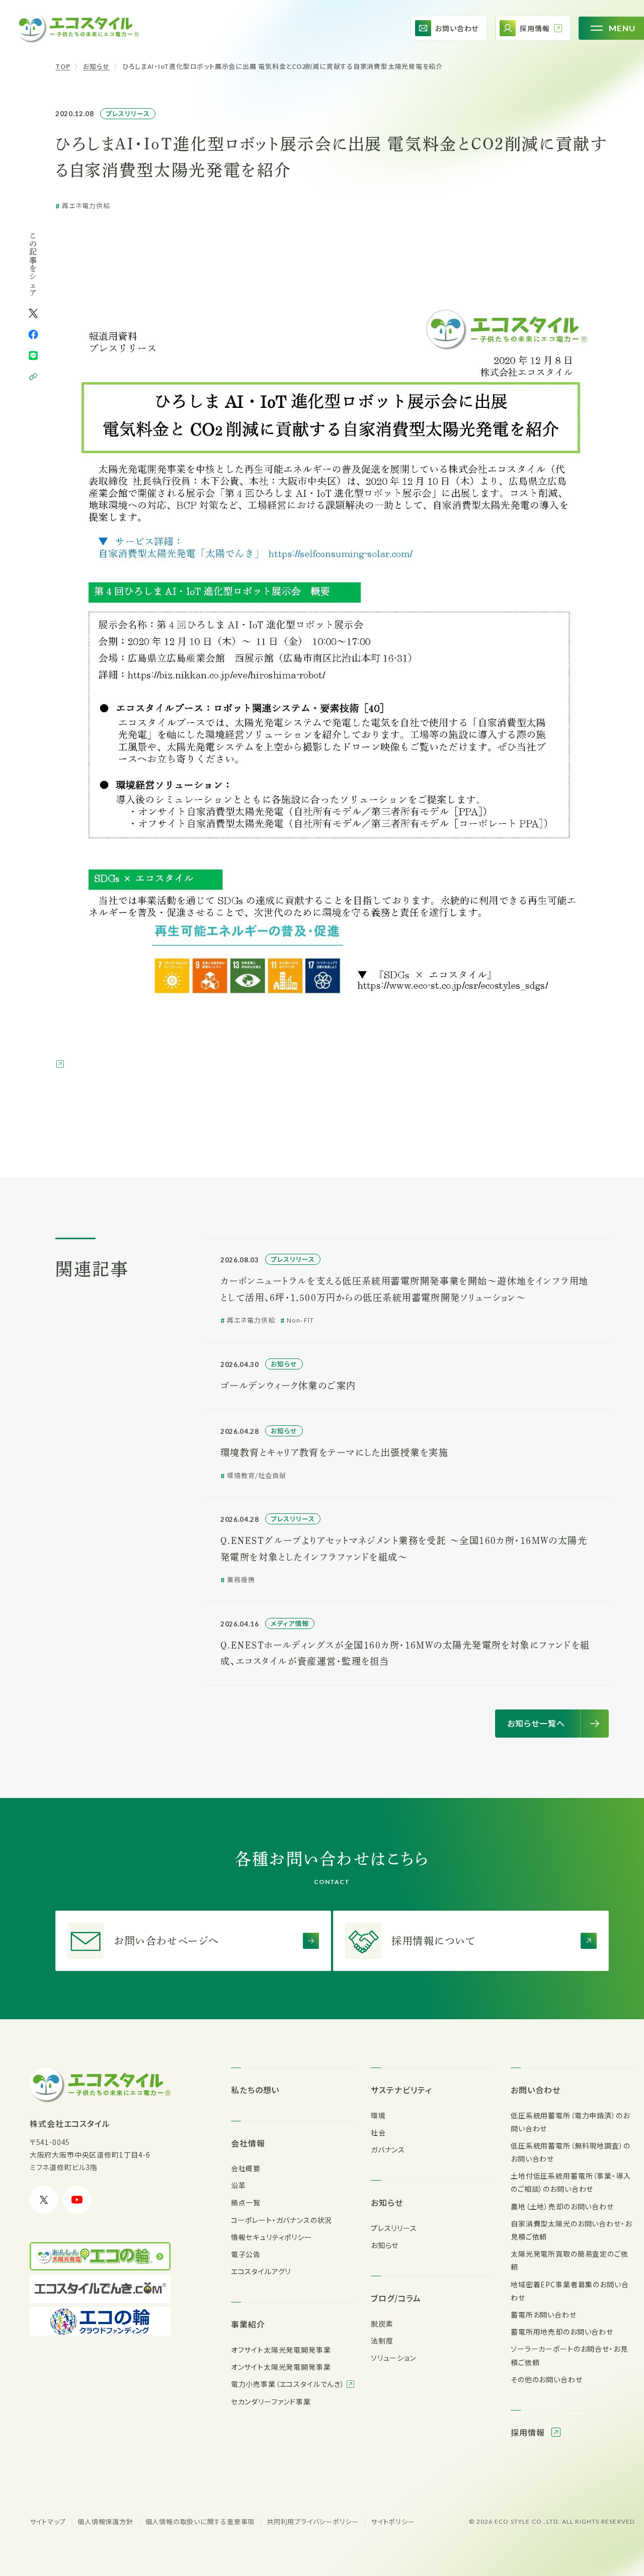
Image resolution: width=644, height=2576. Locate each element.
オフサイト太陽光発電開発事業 (281, 2350)
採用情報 (529, 2432)
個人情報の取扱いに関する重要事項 (200, 2521)
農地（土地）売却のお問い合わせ (562, 2206)
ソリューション (393, 2358)
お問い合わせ (536, 2090)
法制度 (382, 2341)
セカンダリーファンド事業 (271, 2401)
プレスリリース (128, 113)
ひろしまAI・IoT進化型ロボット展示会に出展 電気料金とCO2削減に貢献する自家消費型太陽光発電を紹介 (283, 66)
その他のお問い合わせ (546, 2379)
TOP (63, 66)
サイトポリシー (393, 2521)
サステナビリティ (401, 2090)
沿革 (238, 2185)
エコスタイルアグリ (261, 2271)
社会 (378, 2132)
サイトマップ (48, 2521)
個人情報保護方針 (105, 2521)
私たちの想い (255, 2090)
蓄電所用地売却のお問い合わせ (562, 2332)
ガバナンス (388, 2150)
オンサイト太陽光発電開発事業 (281, 2367)
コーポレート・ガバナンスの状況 (282, 2220)
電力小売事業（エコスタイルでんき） (289, 2384)
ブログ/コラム (396, 2298)
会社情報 (248, 2143)
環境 (378, 2115)
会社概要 (246, 2168)
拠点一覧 (246, 2202)
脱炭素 (382, 2324)
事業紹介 (248, 2324)
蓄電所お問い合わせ (544, 2314)
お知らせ (96, 66)
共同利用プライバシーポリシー (313, 2521)
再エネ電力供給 (86, 206)
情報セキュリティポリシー (271, 2237)
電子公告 (246, 2254)
